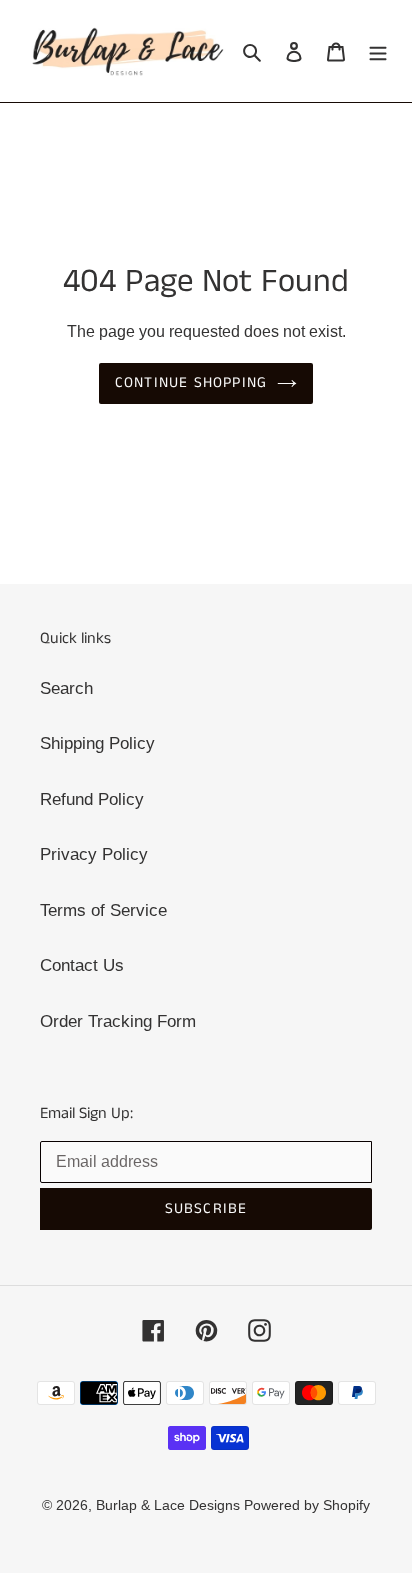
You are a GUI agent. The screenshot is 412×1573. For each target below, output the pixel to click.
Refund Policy (92, 799)
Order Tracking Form (118, 1021)
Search (66, 688)
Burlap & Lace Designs (170, 1505)
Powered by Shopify (307, 1505)
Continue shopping (191, 382)
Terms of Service (103, 910)
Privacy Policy (94, 854)
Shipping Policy (97, 743)
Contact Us (82, 965)
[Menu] (378, 51)
